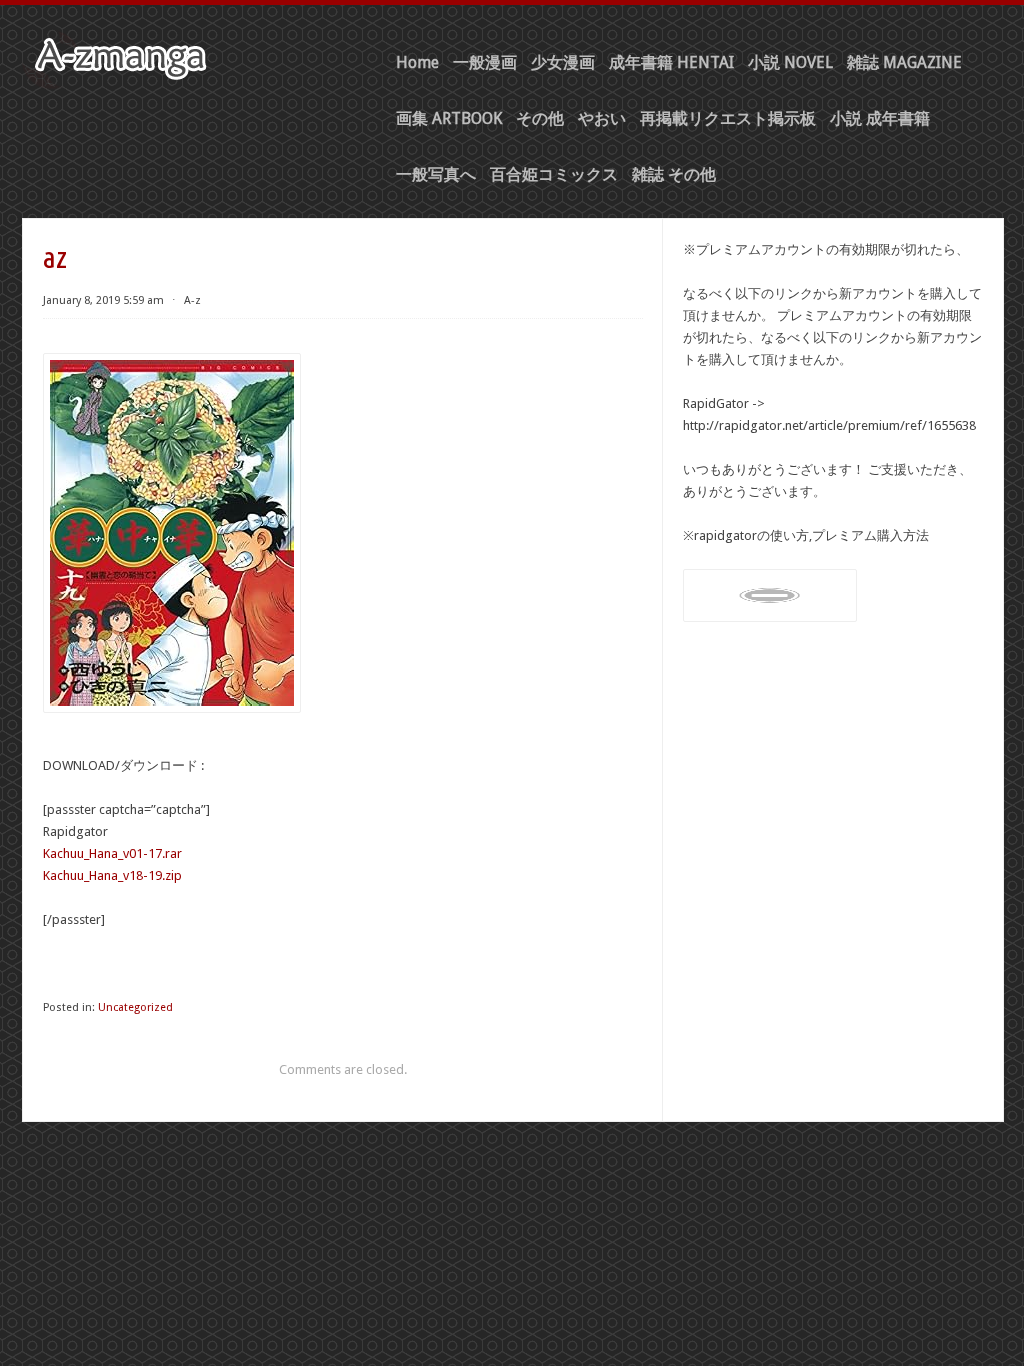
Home (417, 62)
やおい (602, 118)
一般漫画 (485, 62)
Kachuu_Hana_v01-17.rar (112, 853)
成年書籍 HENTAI (671, 62)
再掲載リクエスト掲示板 (728, 118)
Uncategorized (135, 1007)
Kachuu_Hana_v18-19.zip (112, 875)
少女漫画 (563, 62)
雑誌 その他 (674, 174)
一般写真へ (436, 174)
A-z (192, 300)
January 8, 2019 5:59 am (103, 300)
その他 (540, 118)
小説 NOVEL (790, 62)
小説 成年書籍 (880, 118)
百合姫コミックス (554, 174)
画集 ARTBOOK (449, 118)
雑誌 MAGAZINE (904, 62)
